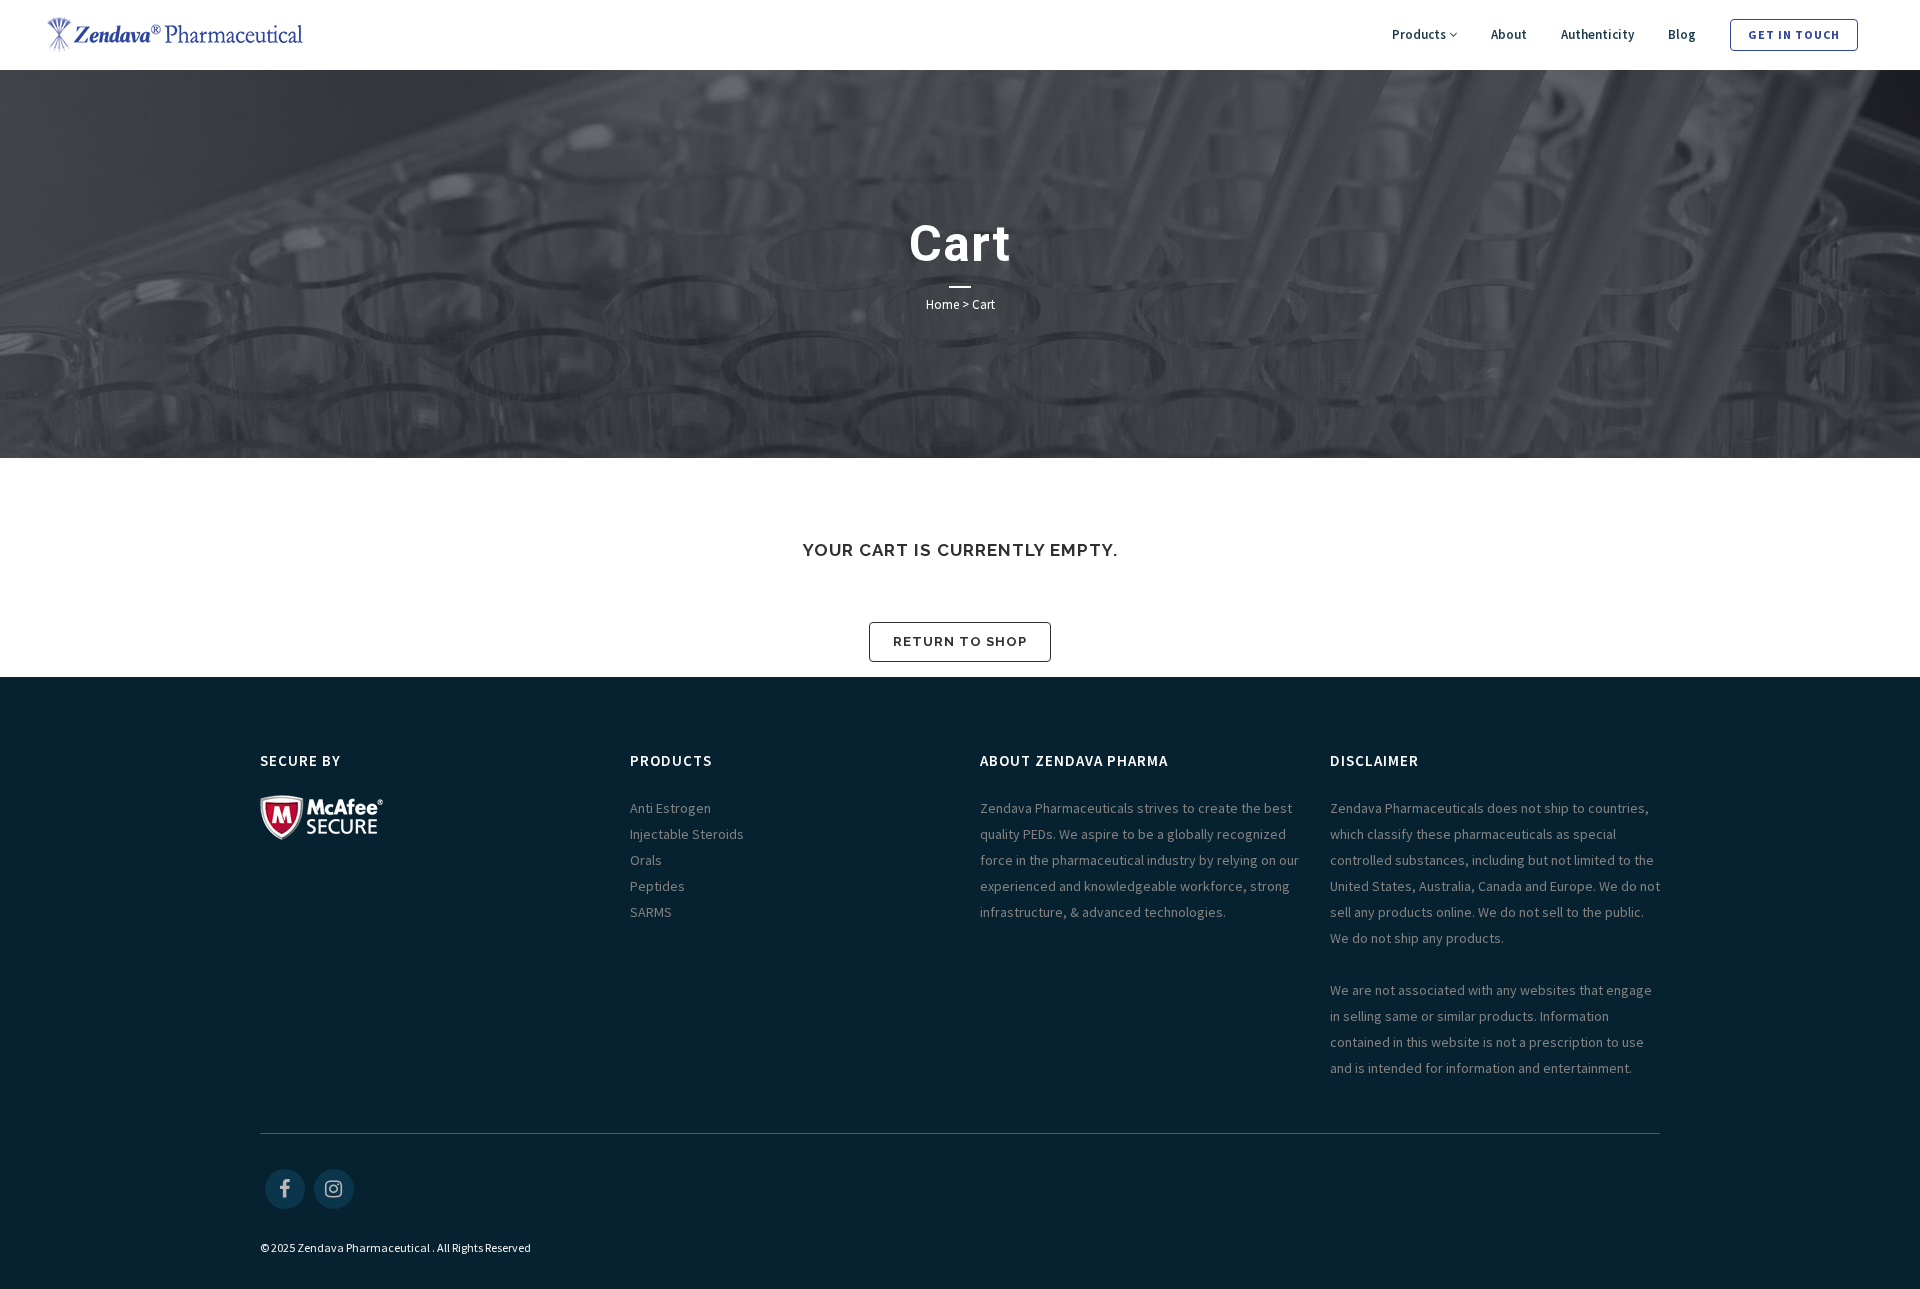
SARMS (651, 912)
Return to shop (960, 641)
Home (942, 304)
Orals (646, 860)
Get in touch (1794, 34)
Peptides (657, 886)
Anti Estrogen (670, 808)
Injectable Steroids (687, 834)
